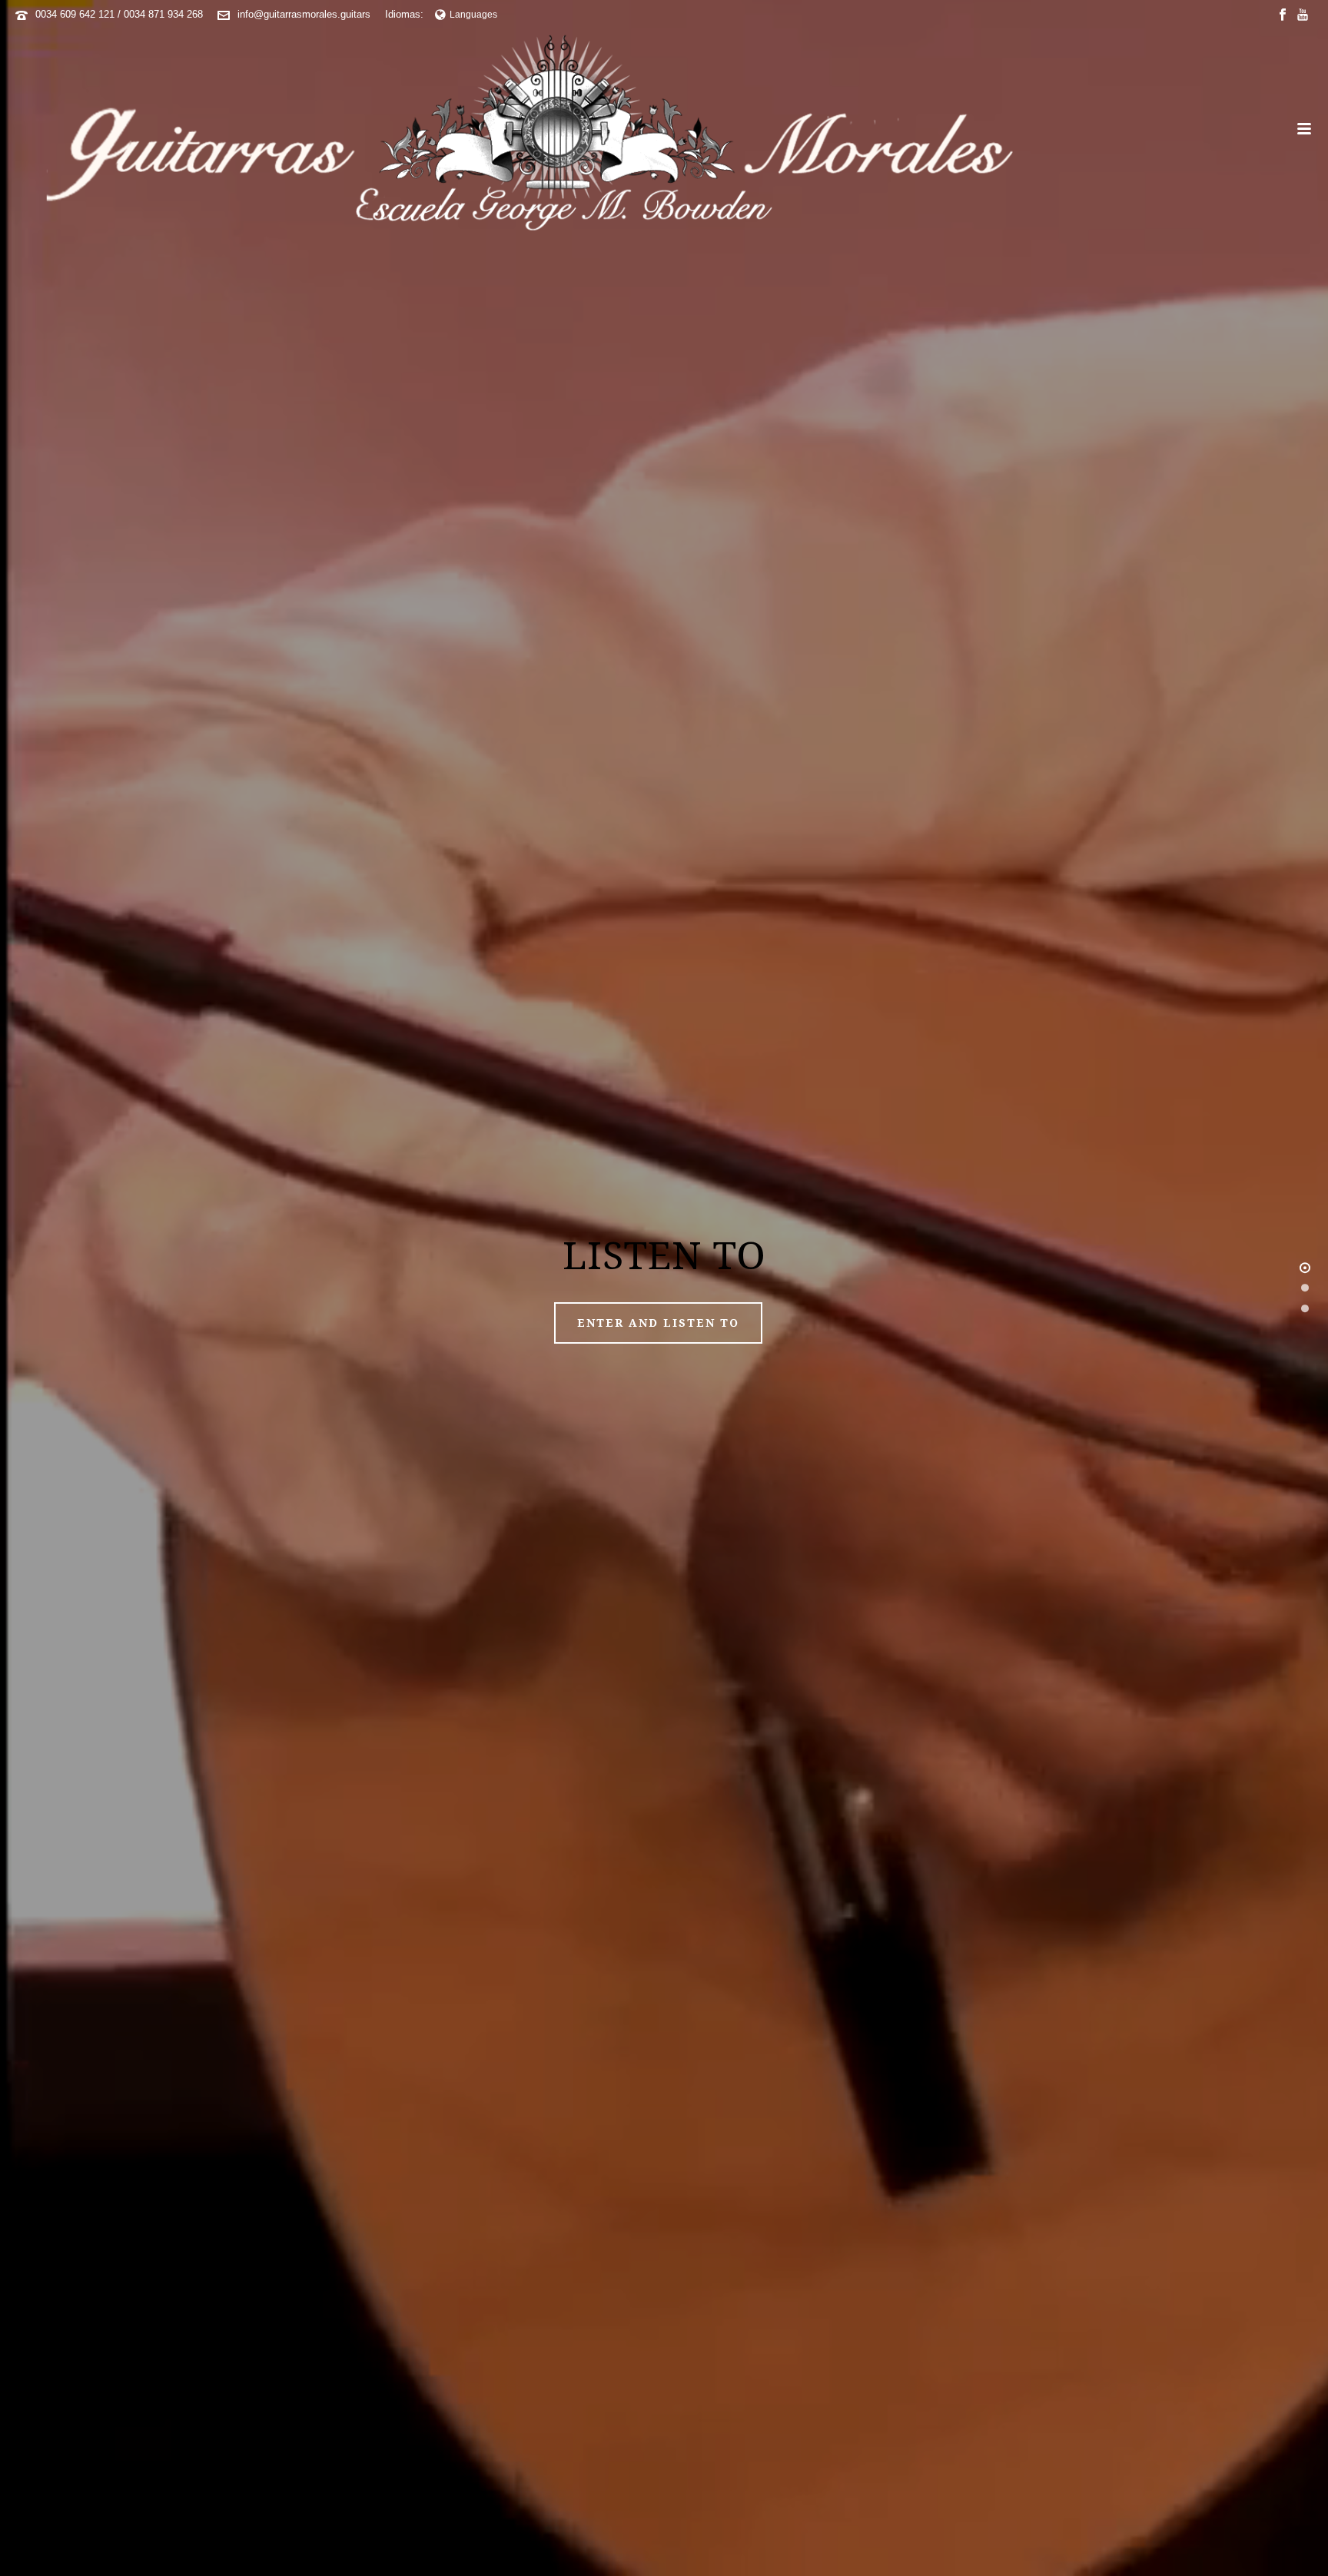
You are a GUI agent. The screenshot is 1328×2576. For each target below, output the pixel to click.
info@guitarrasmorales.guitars (304, 14)
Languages (473, 15)
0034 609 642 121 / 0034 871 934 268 (119, 14)
